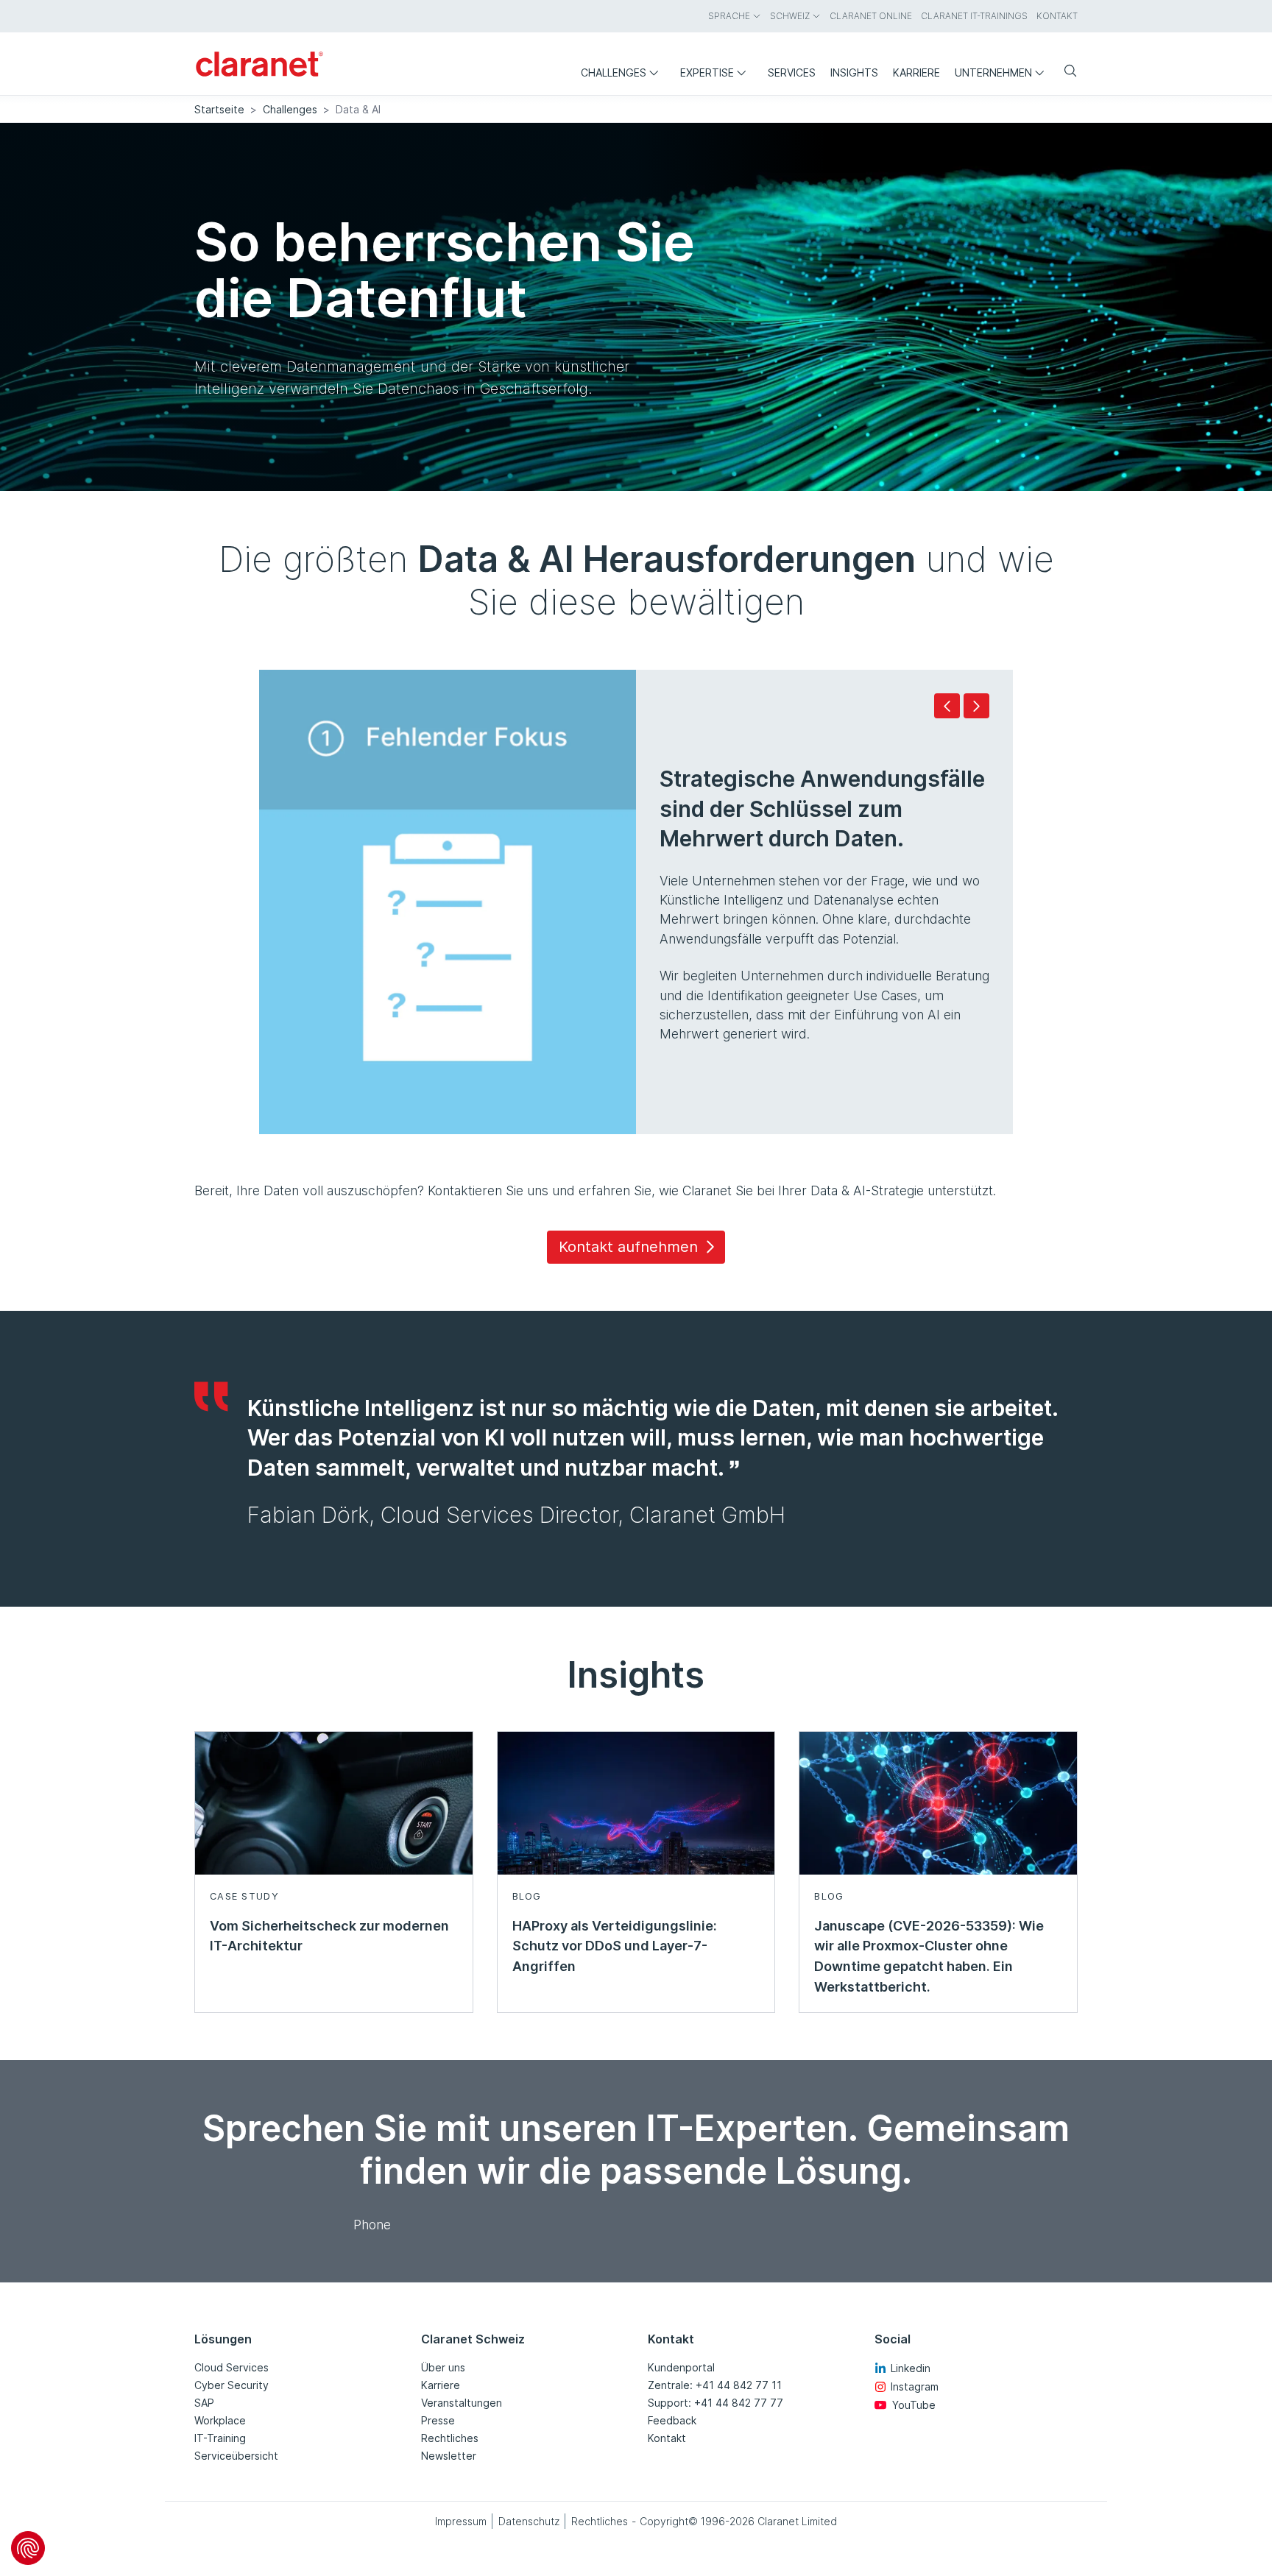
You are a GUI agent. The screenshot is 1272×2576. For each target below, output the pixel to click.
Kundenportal (681, 2367)
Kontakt (667, 2438)
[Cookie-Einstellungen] (28, 2548)
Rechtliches (450, 2438)
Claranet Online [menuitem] (871, 16)
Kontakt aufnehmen (628, 1247)
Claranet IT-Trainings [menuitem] (974, 16)
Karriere (441, 2385)
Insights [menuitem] (854, 72)
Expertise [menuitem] (707, 72)
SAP (204, 2403)
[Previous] (947, 706)
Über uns (443, 2367)
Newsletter (449, 2456)
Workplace (220, 2420)
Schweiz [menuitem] (790, 16)
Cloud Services (232, 2367)
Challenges (290, 109)
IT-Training (220, 2438)
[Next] (976, 706)
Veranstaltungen (462, 2403)
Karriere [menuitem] (916, 72)
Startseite (219, 109)
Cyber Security (232, 2385)
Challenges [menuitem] (614, 72)
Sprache (729, 16)
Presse (438, 2420)
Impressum (461, 2521)
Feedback (672, 2420)
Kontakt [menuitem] (1057, 16)
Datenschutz (529, 2521)
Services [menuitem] (792, 72)
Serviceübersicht (236, 2456)
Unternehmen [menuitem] (993, 72)
